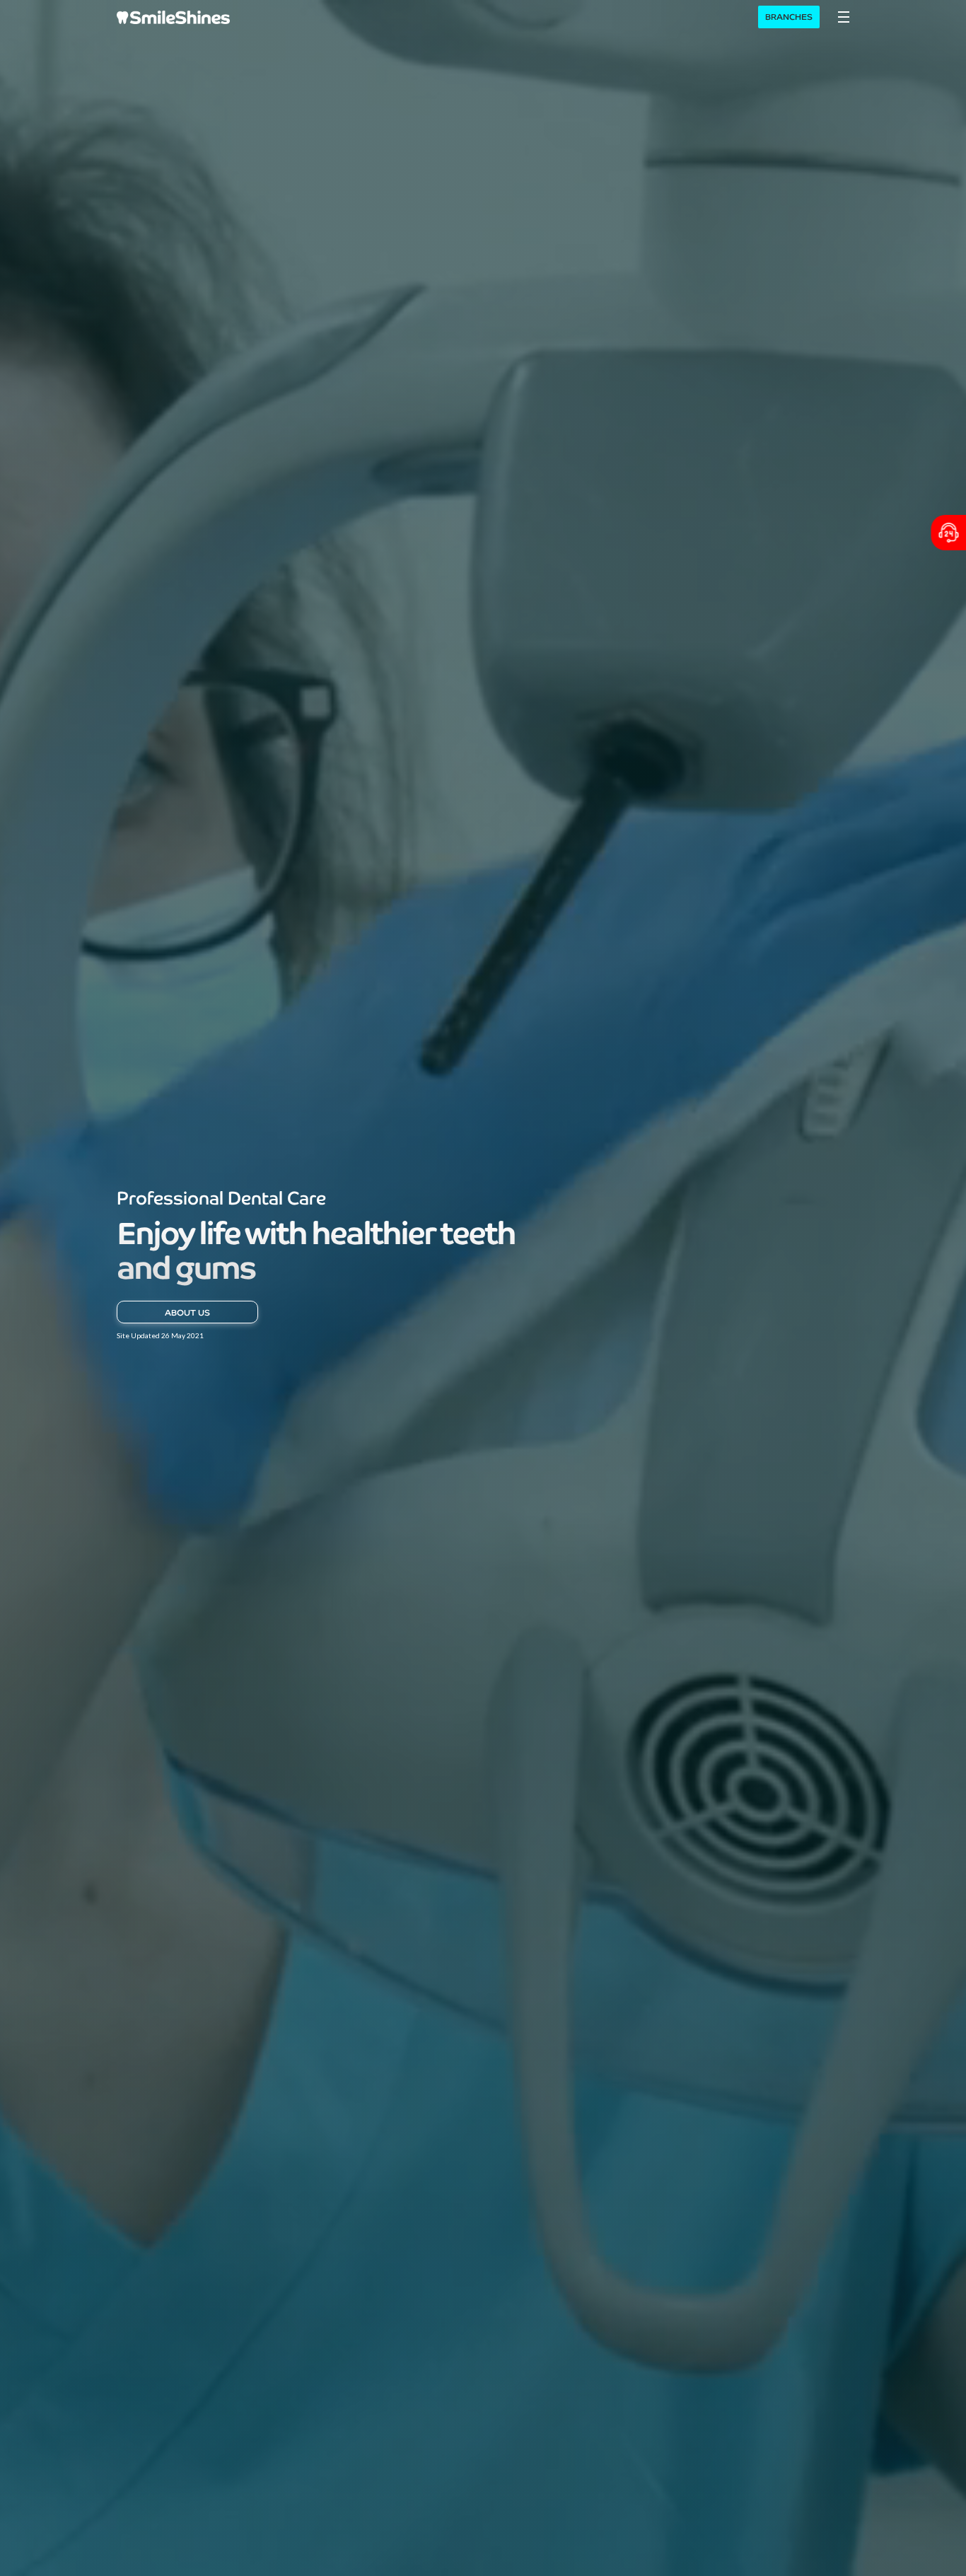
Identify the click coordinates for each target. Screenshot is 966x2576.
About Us (187, 1312)
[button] (844, 17)
